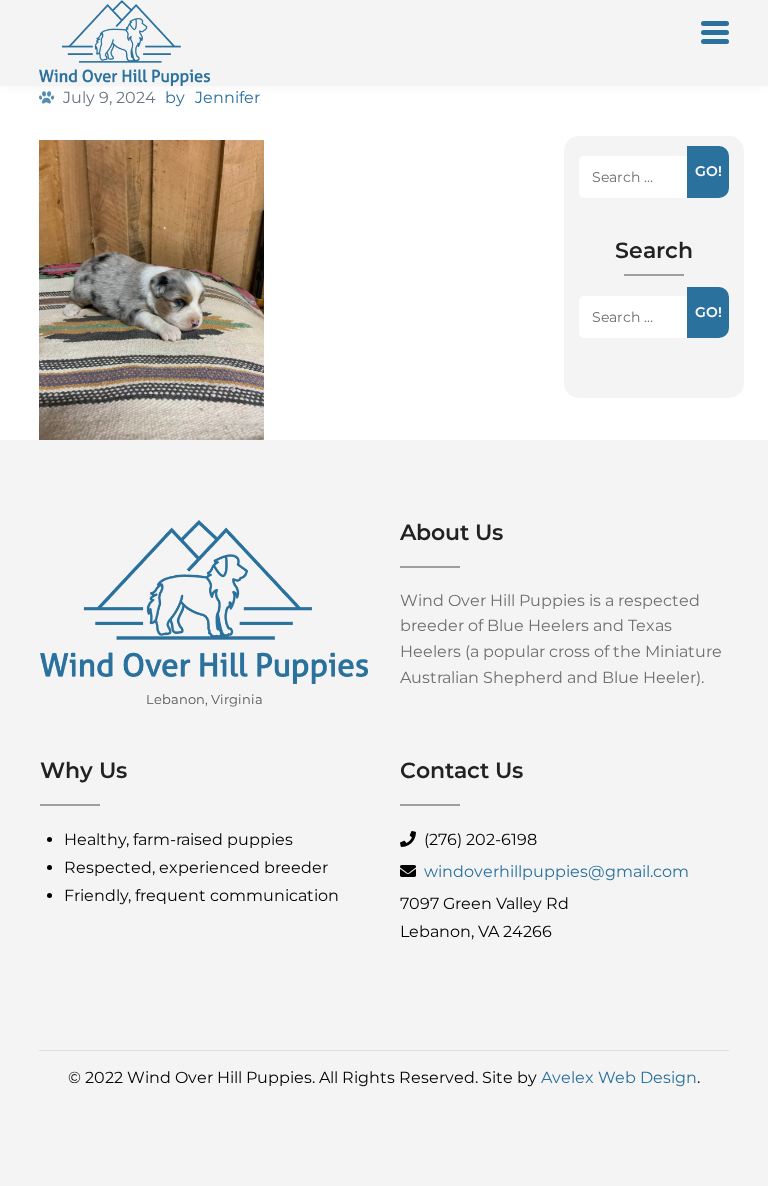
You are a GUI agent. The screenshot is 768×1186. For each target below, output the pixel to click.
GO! (708, 171)
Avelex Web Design (619, 1077)
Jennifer (227, 97)
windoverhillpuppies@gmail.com (556, 871)
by (175, 97)
